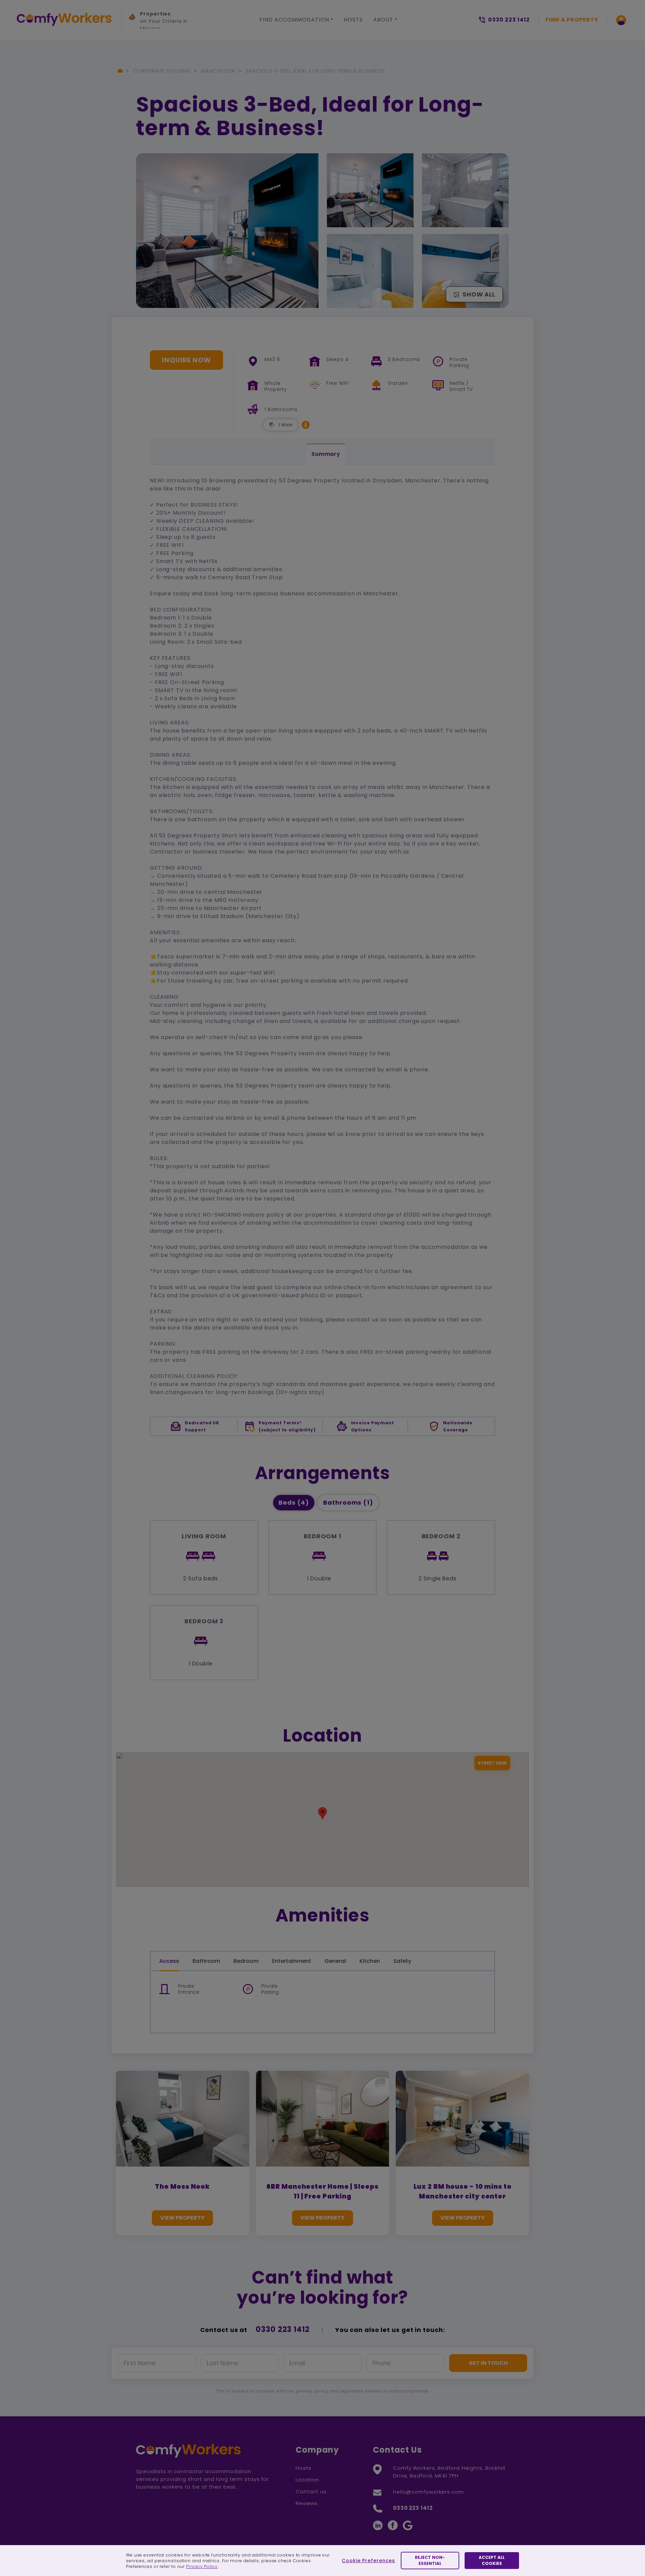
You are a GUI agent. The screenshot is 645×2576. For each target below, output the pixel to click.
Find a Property (572, 20)
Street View (492, 1763)
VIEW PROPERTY (182, 2218)
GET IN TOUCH (488, 2363)
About (383, 20)
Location (307, 2480)
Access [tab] (169, 1961)
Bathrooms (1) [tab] (348, 1502)
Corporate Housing (162, 71)
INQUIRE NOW (186, 360)
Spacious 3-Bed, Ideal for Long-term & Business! (315, 71)
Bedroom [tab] (246, 1961)
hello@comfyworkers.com (428, 2492)
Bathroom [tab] (206, 1961)
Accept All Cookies (492, 2560)
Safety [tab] (402, 1961)
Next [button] (136, 49)
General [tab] (335, 1961)
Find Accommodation (294, 20)
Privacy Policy (202, 2566)
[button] (306, 425)
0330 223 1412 (283, 2329)
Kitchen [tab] (370, 1961)
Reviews (307, 2503)
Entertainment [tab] (292, 1961)
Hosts (353, 20)
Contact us (311, 2491)
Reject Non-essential (430, 2560)
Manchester (218, 71)
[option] (174, 19)
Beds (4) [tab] (294, 1502)
